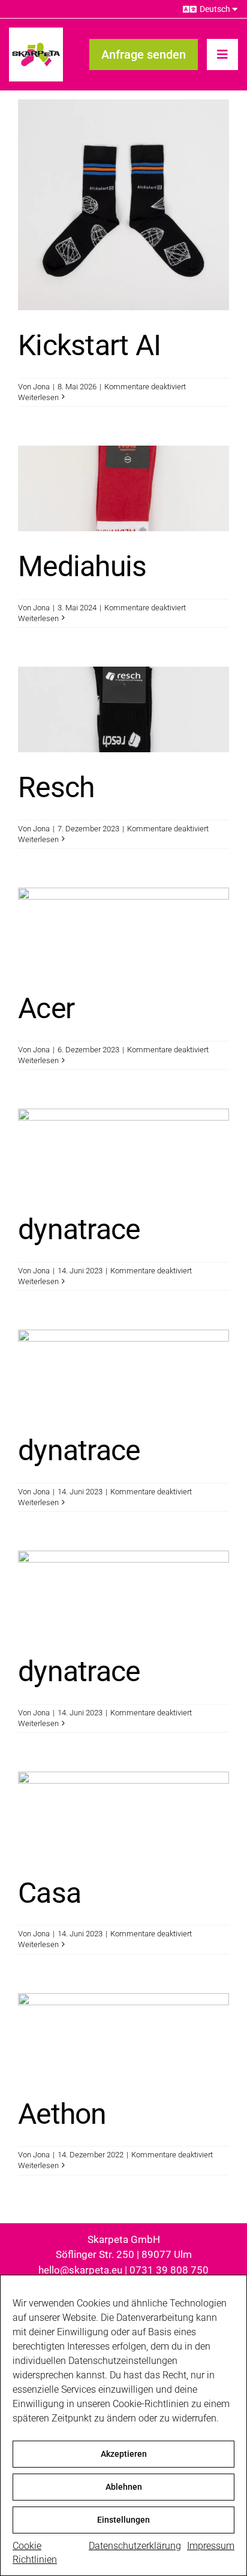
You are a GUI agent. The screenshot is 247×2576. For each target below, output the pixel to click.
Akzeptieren (124, 2454)
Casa (49, 1893)
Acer (46, 1008)
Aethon (62, 2114)
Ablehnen (124, 2487)
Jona (41, 387)
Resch (56, 787)
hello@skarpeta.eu (80, 2270)
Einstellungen (123, 2520)
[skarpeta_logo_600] (36, 32)
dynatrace (79, 1229)
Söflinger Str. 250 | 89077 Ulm (124, 2254)
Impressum (211, 2546)
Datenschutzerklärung (135, 2546)
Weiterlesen (38, 397)
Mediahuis (82, 566)
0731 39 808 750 (169, 2270)
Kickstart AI (89, 345)
